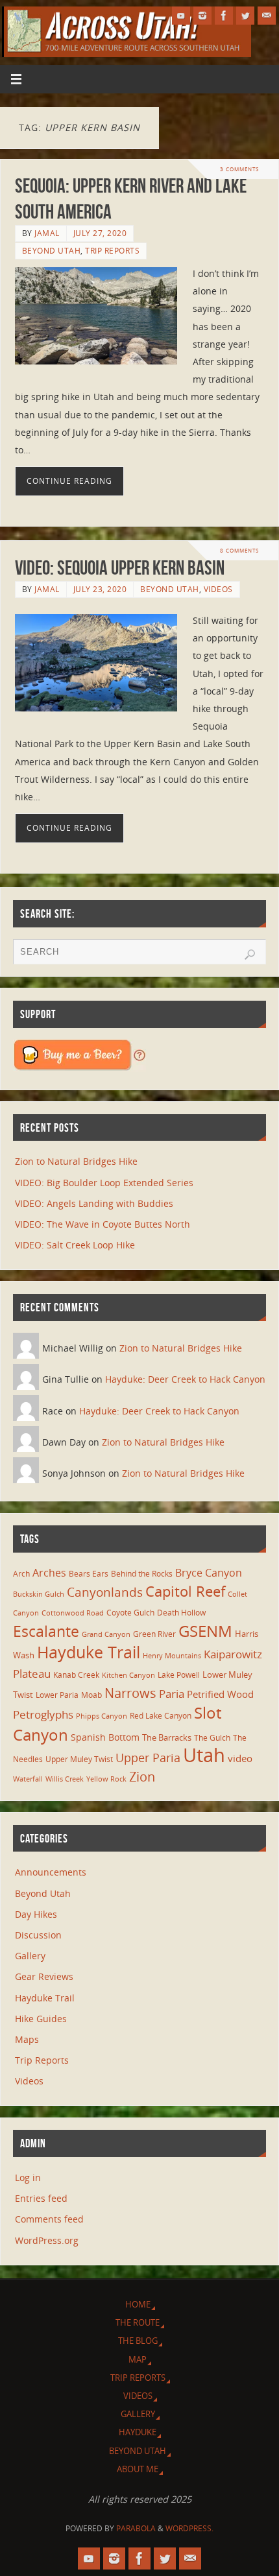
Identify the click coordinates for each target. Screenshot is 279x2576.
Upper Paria (148, 1758)
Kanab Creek (76, 1675)
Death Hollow (181, 1612)
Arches (49, 1573)
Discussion (38, 1935)
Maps (27, 2039)
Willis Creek (65, 1779)
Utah (204, 1755)
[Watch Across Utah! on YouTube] (181, 16)
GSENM (205, 1631)
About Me (138, 2469)
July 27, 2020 (100, 233)
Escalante (46, 1631)
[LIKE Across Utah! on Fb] (224, 16)
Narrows (130, 1693)
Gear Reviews (44, 1976)
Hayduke (138, 2432)
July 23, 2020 (100, 589)
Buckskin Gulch (39, 1594)
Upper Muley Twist (79, 1759)
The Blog (138, 2341)
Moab (91, 1695)
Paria (172, 1694)
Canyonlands (105, 1592)
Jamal (47, 233)
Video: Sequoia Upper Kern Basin (120, 568)
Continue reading (69, 481)
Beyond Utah (52, 251)
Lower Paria (57, 1695)
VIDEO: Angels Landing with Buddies (94, 1203)
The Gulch (212, 1737)
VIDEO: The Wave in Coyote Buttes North (103, 1224)
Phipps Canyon (102, 1716)
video (240, 1758)
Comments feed (49, 2219)
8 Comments (239, 550)
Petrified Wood (220, 1694)
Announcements (51, 1872)
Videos (218, 589)
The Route (138, 2322)
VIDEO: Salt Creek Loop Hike (75, 1245)
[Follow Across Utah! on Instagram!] (202, 16)
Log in (28, 2177)
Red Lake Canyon (161, 1715)
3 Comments (239, 169)
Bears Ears (89, 1573)
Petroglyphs (43, 1714)
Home (138, 2304)
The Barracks (167, 1737)
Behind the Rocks (142, 1574)
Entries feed (41, 2198)
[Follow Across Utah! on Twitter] (245, 16)
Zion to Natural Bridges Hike (76, 1161)
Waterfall (28, 1779)
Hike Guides (41, 2019)
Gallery (30, 1956)
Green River (154, 1634)
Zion (142, 1776)
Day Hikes (36, 1914)
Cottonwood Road (73, 1613)
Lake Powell (179, 1675)
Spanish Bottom (105, 1737)
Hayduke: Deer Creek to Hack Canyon (185, 1379)
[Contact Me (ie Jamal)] (267, 16)
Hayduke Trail (89, 1652)
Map (138, 2359)
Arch (21, 1574)
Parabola (136, 2528)
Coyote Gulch (130, 1612)
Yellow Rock (106, 1779)
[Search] (250, 955)
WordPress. (189, 2528)
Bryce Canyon (209, 1573)
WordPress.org (47, 2240)
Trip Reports (112, 251)
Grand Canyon (106, 1634)
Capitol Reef (185, 1591)
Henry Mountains (172, 1656)
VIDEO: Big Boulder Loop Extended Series (104, 1183)
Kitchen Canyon (128, 1675)
